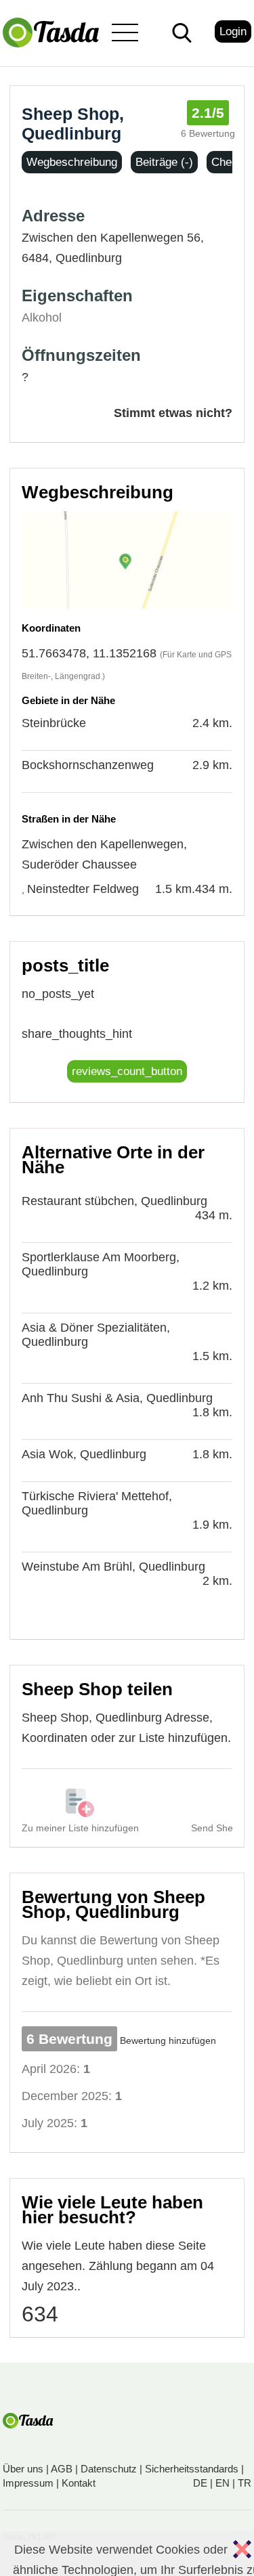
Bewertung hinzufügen (168, 2040)
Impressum (28, 2483)
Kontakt (79, 2483)
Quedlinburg (89, 258)
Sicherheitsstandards (192, 2469)
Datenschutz (109, 2469)
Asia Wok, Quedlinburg (84, 1454)
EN (223, 2483)
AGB (62, 2469)
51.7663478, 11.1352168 (89, 653)
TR (245, 2483)
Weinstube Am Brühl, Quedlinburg (113, 1567)
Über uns (23, 2469)
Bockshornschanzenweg (88, 765)
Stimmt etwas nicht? (173, 413)
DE (200, 2483)
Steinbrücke (54, 723)
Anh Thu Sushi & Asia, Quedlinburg (117, 1398)
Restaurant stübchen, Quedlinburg (114, 1201)
